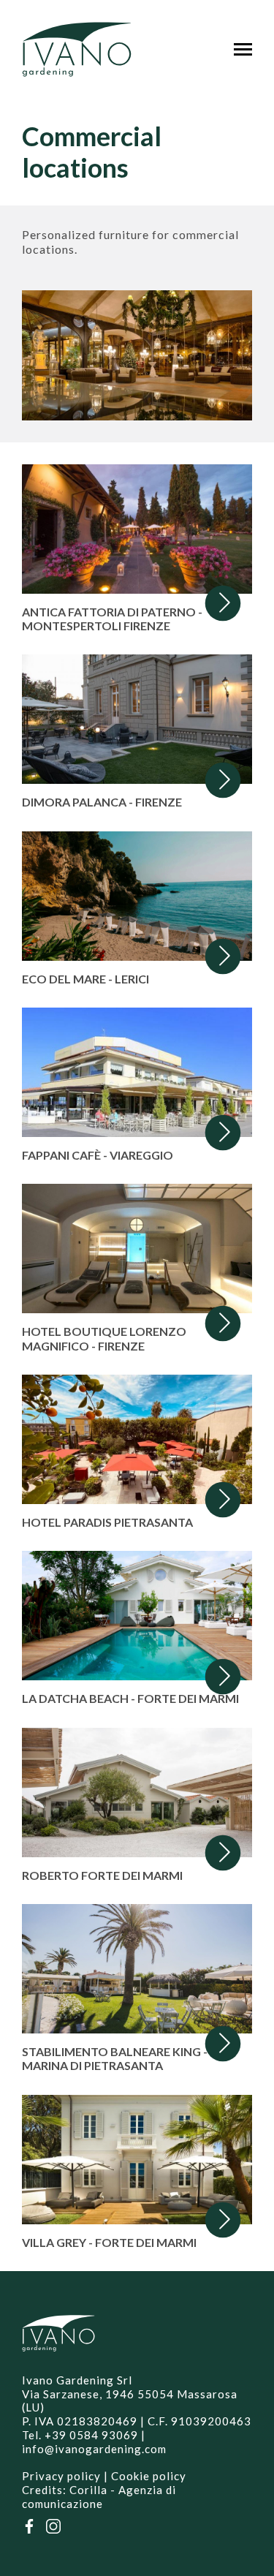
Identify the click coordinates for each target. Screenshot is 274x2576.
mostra (137, 549)
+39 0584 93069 (91, 2435)
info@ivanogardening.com (94, 2449)
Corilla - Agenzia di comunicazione (99, 2497)
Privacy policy (61, 2476)
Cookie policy (149, 2476)
